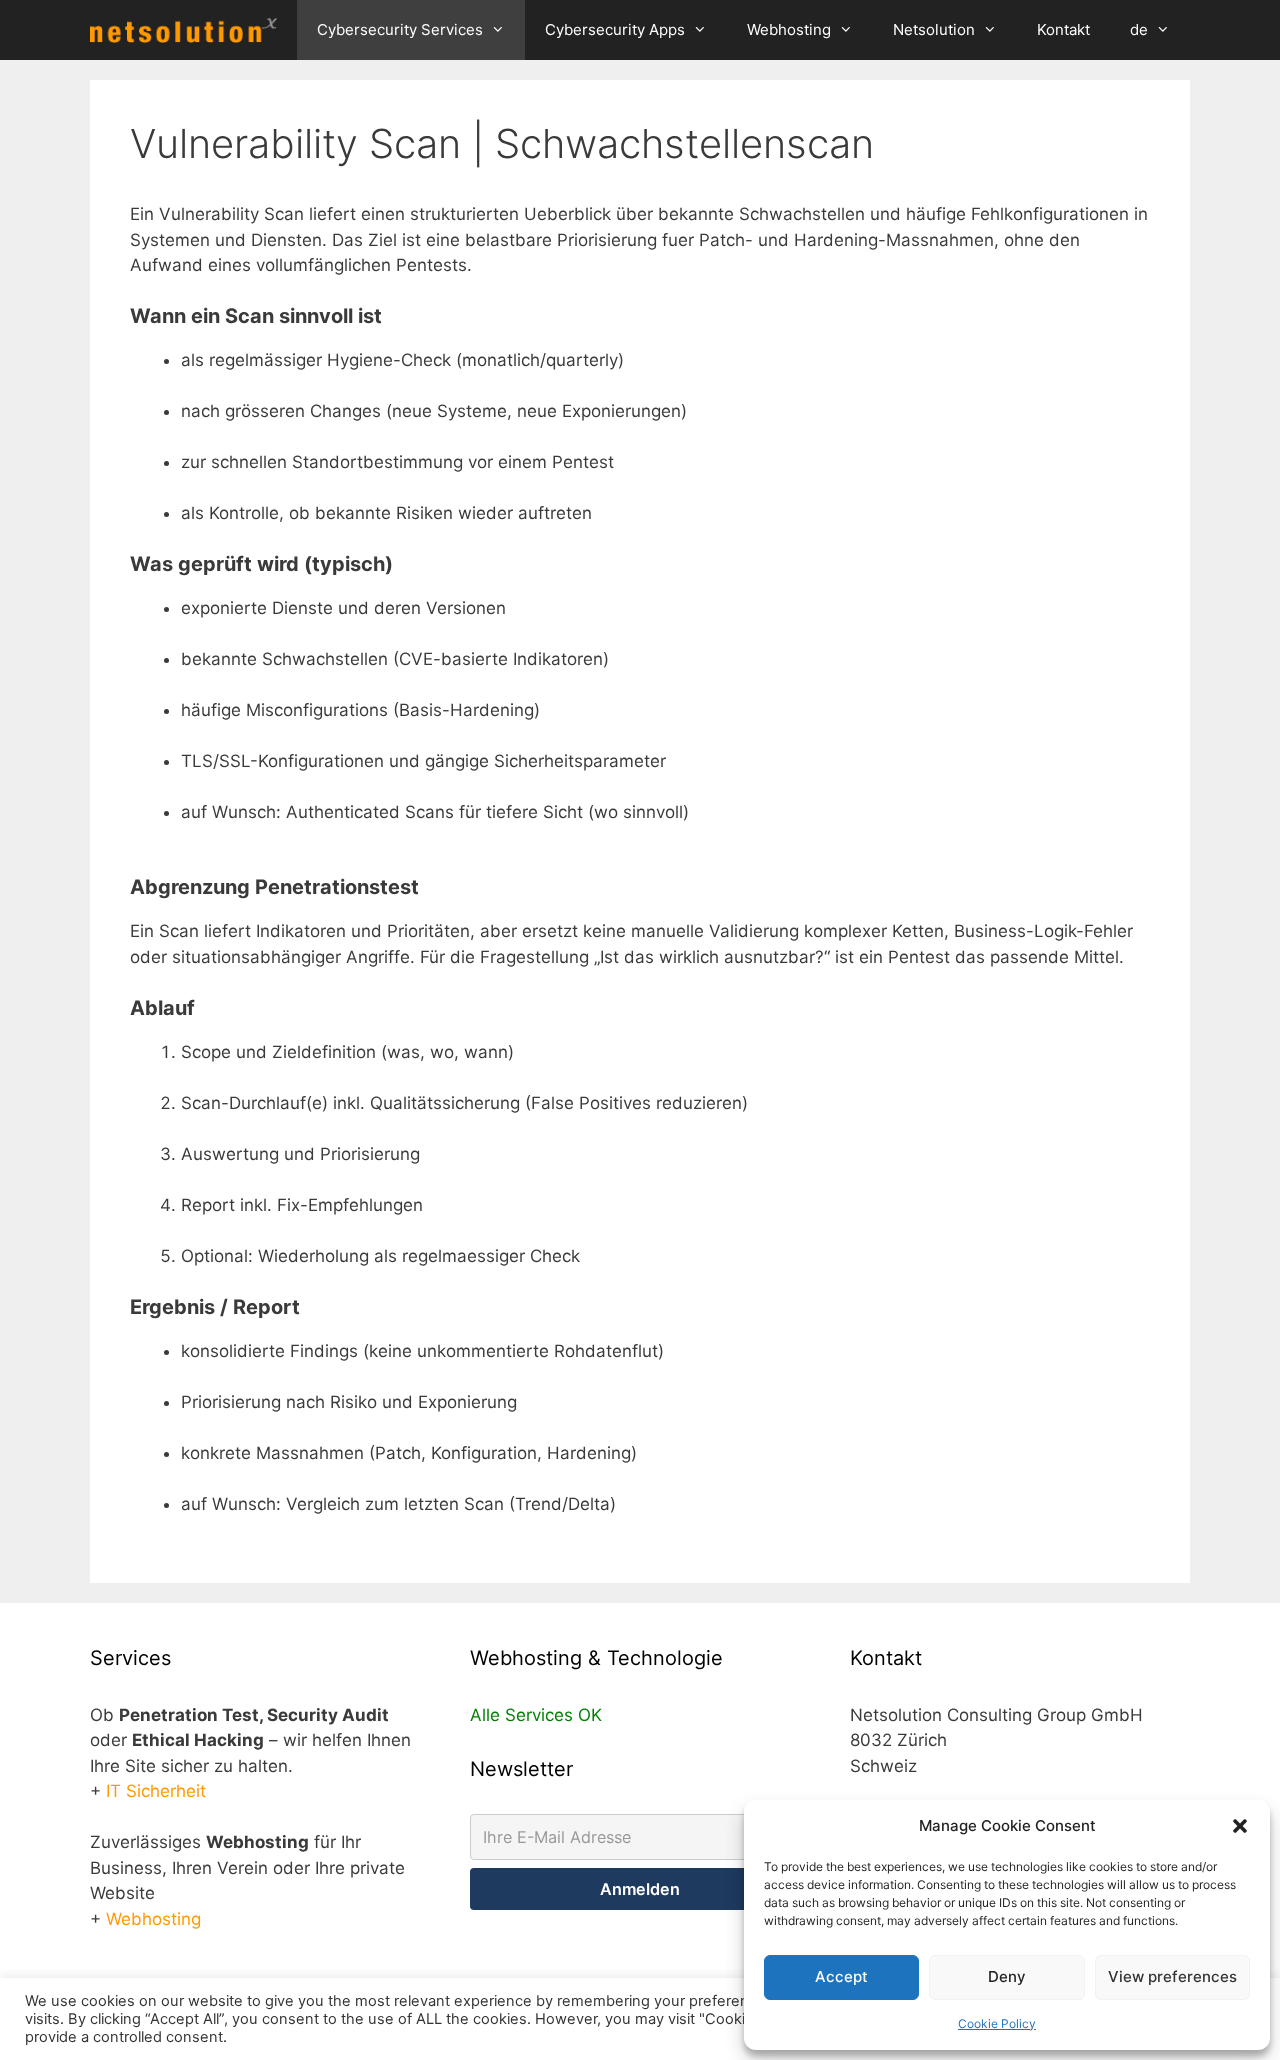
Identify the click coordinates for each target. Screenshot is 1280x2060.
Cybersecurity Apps (615, 29)
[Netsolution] (188, 30)
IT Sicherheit (156, 1791)
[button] (1240, 1826)
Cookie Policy (997, 2023)
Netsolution (934, 29)
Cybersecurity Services (400, 29)
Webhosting (789, 29)
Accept (841, 1976)
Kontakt (1063, 29)
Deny (1007, 1976)
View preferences (1172, 1976)
